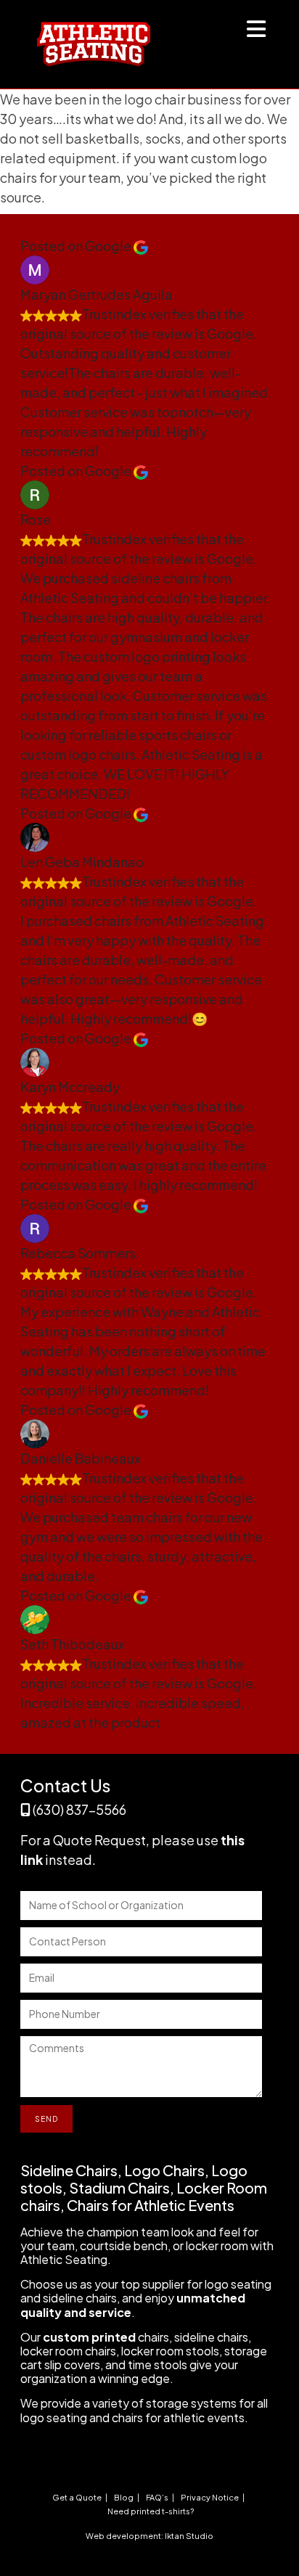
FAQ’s (157, 2497)
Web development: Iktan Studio (149, 2536)
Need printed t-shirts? (151, 2511)
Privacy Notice (210, 2497)
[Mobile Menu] (257, 32)
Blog (124, 2497)
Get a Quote (77, 2497)
